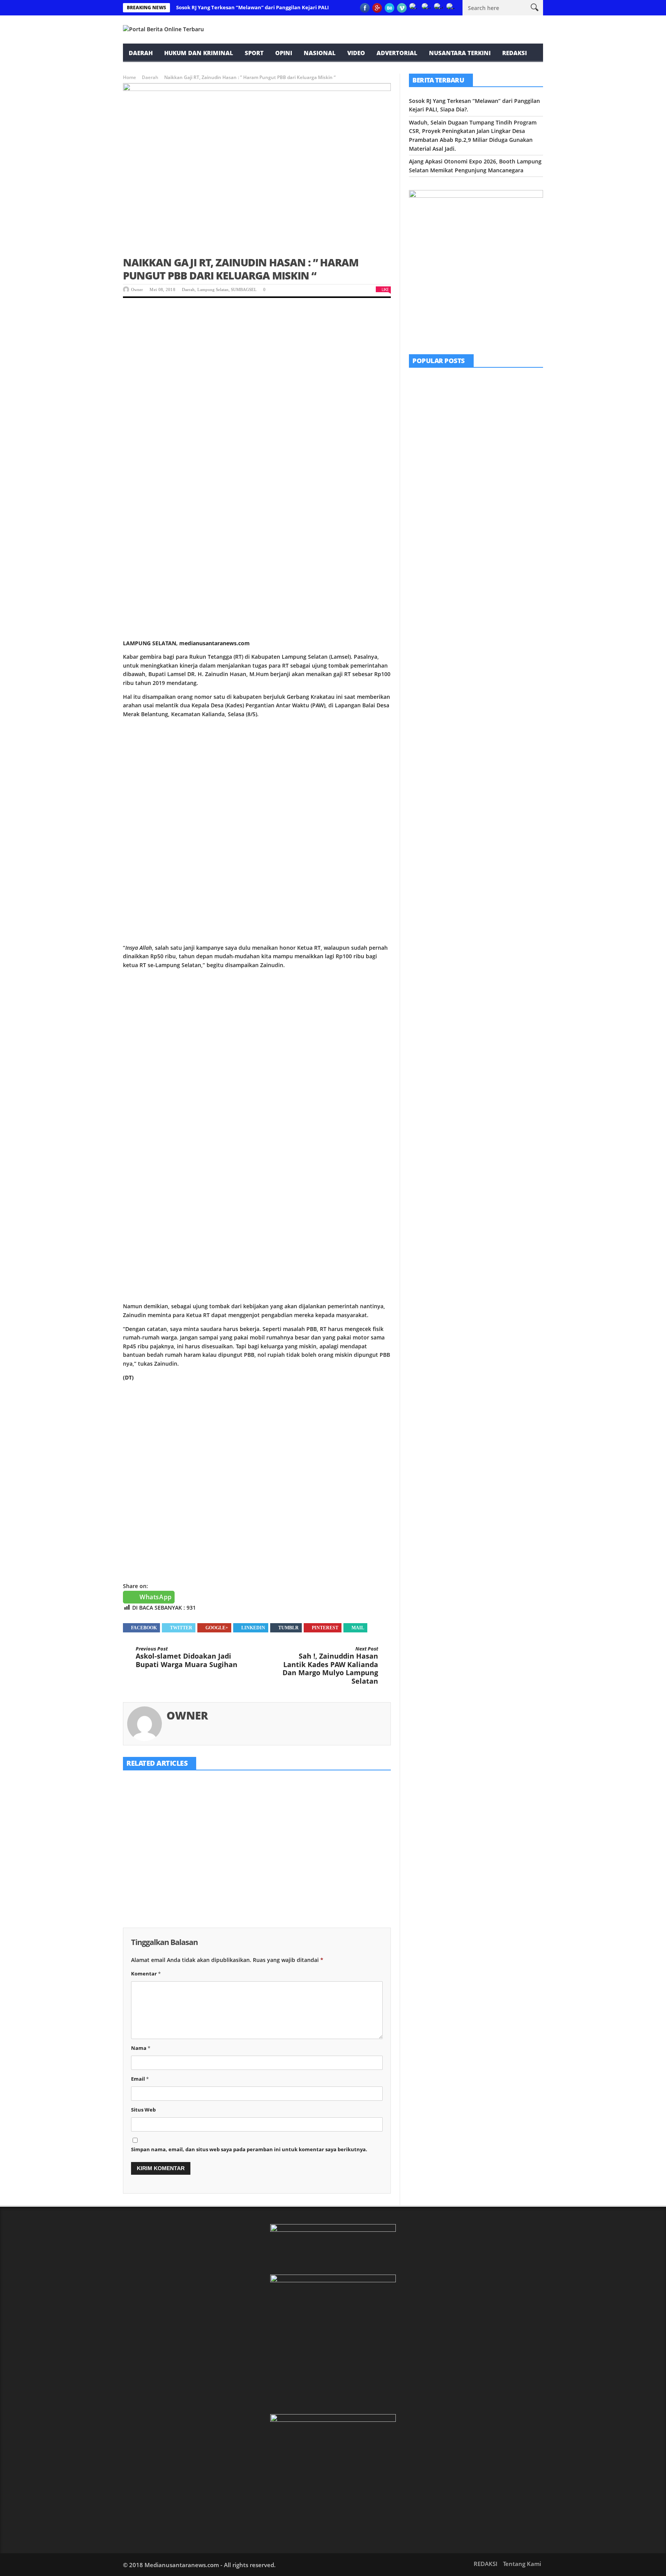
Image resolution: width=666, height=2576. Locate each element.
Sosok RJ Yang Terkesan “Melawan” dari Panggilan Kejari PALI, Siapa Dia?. (267, 7)
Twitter (181, 1628)
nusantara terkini (460, 53)
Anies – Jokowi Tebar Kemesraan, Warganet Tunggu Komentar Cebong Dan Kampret (497, 576)
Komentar (146, 1974)
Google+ (217, 1628)
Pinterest (325, 1628)
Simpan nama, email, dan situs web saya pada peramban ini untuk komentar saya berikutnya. (249, 2149)
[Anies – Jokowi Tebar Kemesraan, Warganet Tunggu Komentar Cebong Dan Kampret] (428, 575)
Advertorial (397, 53)
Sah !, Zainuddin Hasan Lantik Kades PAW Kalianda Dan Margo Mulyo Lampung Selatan (330, 1666)
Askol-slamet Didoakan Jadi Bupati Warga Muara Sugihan (187, 1657)
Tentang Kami (522, 2564)
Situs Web (143, 2110)
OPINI (284, 53)
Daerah (141, 53)
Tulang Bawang (491, 518)
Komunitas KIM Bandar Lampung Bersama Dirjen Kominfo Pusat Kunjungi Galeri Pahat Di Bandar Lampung (497, 396)
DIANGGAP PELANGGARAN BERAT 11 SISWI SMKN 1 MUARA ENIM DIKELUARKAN (496, 488)
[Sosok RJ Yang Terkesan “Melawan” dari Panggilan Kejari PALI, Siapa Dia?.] (165, 1807)
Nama (141, 2048)
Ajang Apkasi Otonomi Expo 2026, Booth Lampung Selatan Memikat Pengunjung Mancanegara (343, 1859)
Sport (254, 53)
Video (356, 53)
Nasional (320, 53)
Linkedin (253, 1628)
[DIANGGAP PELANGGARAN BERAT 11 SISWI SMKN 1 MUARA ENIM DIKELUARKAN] (428, 487)
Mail (358, 1628)
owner (137, 289)
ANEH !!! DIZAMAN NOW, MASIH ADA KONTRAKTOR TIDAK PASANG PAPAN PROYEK (496, 444)
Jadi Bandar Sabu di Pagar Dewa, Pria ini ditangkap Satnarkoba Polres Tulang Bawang (496, 532)
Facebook (144, 1628)
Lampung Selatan (213, 289)
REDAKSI (515, 53)
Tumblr (288, 1628)
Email (140, 2079)
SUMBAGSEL (244, 289)
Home (129, 77)
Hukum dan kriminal (199, 53)
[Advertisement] (257, 365)
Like (385, 289)
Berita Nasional (472, 562)
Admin (468, 503)
